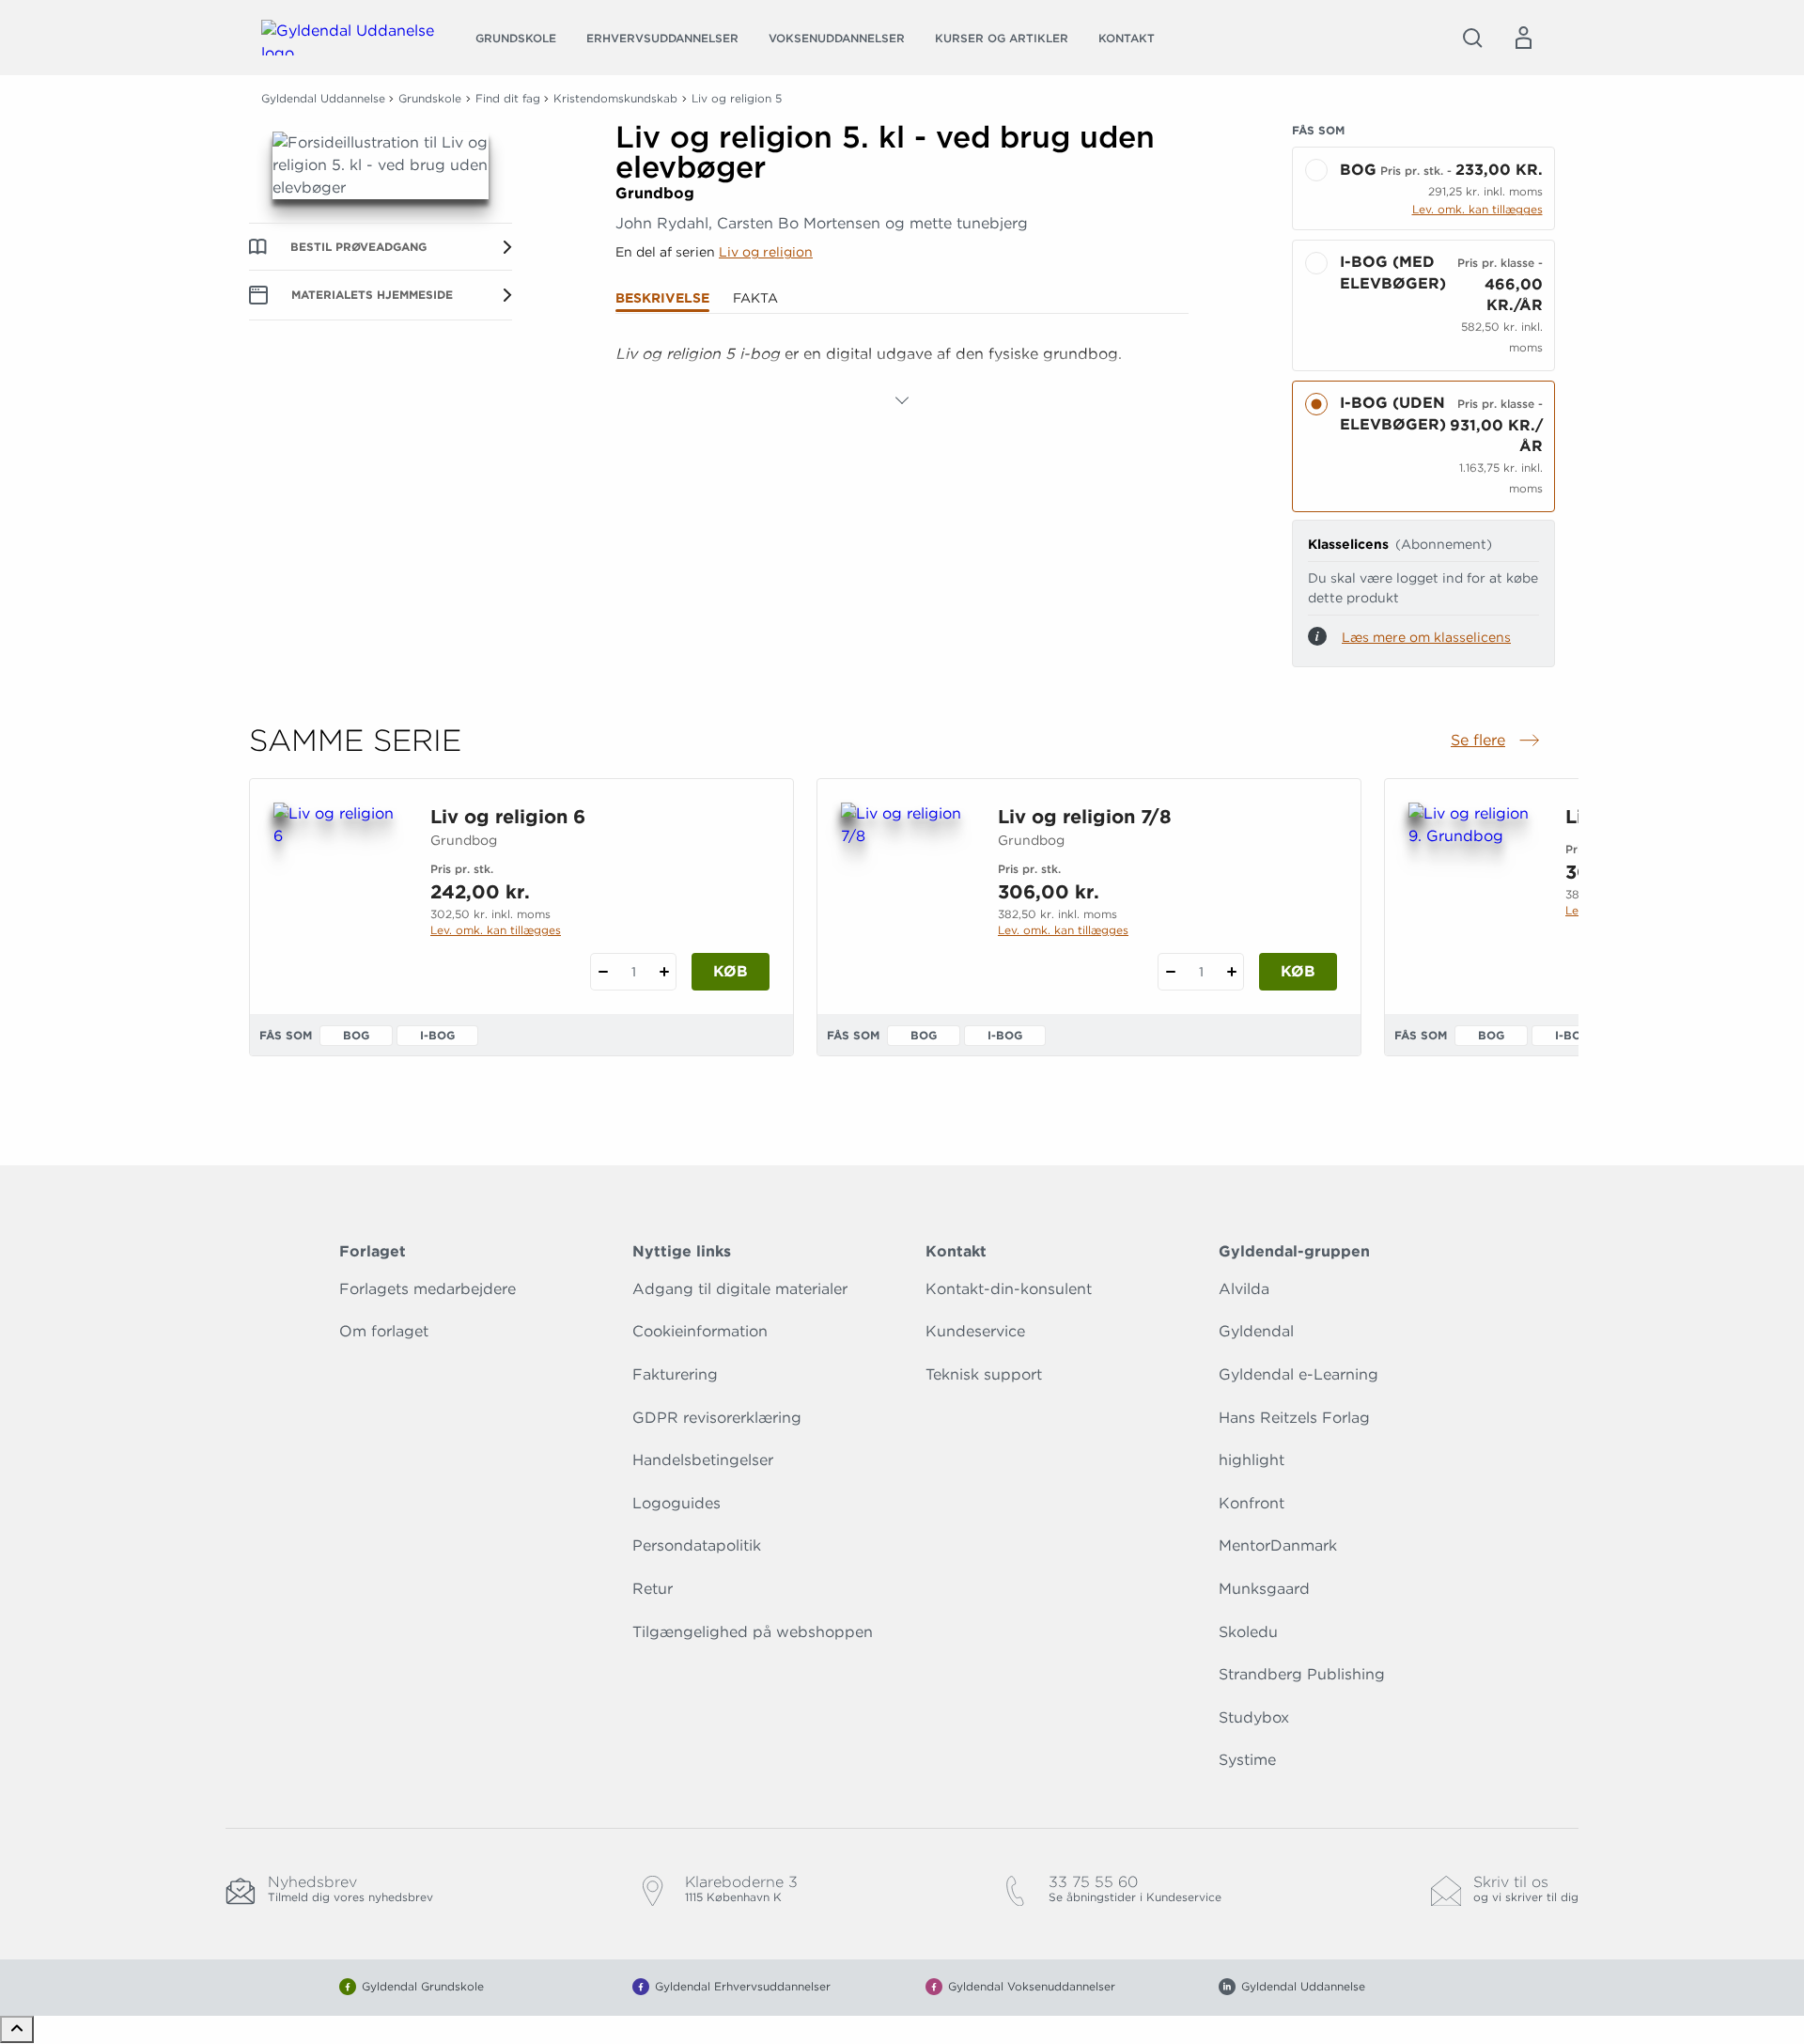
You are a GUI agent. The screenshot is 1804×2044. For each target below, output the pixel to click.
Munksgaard (1264, 1589)
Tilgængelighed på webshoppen (753, 1632)
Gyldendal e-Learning (1299, 1374)
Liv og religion (766, 252)
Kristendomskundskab (615, 98)
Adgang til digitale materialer (740, 1289)
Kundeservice (975, 1331)
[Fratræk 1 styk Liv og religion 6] (603, 972)
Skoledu (1248, 1632)
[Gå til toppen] (17, 2029)
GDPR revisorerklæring (717, 1418)
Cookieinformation (700, 1331)
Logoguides (676, 1503)
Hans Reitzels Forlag (1294, 1418)
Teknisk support (984, 1374)
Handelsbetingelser (703, 1460)
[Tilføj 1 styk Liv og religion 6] (664, 972)
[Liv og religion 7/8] (904, 893)
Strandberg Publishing (1302, 1674)
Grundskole (516, 38)
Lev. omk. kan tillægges (1477, 209)
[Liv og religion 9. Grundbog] (1472, 893)
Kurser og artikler (1002, 38)
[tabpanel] (902, 377)
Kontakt (1127, 38)
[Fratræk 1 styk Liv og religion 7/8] (1170, 972)
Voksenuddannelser (837, 38)
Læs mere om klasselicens (1426, 637)
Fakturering (675, 1374)
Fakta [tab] (755, 298)
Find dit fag (508, 98)
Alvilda (1244, 1289)
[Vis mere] (902, 400)
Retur (653, 1589)
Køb (731, 971)
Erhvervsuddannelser (662, 38)
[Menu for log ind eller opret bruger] (1523, 38)
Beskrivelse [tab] (662, 298)
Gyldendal (1256, 1331)
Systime (1247, 1760)
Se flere (1497, 741)
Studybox (1254, 1717)
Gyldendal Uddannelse (323, 98)
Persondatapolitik (697, 1545)
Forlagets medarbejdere (428, 1289)
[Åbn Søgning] (1472, 38)
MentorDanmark (1278, 1545)
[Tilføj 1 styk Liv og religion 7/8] (1231, 972)
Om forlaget (384, 1331)
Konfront (1252, 1503)
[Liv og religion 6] (337, 893)
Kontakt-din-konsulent (1009, 1289)
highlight (1252, 1460)
